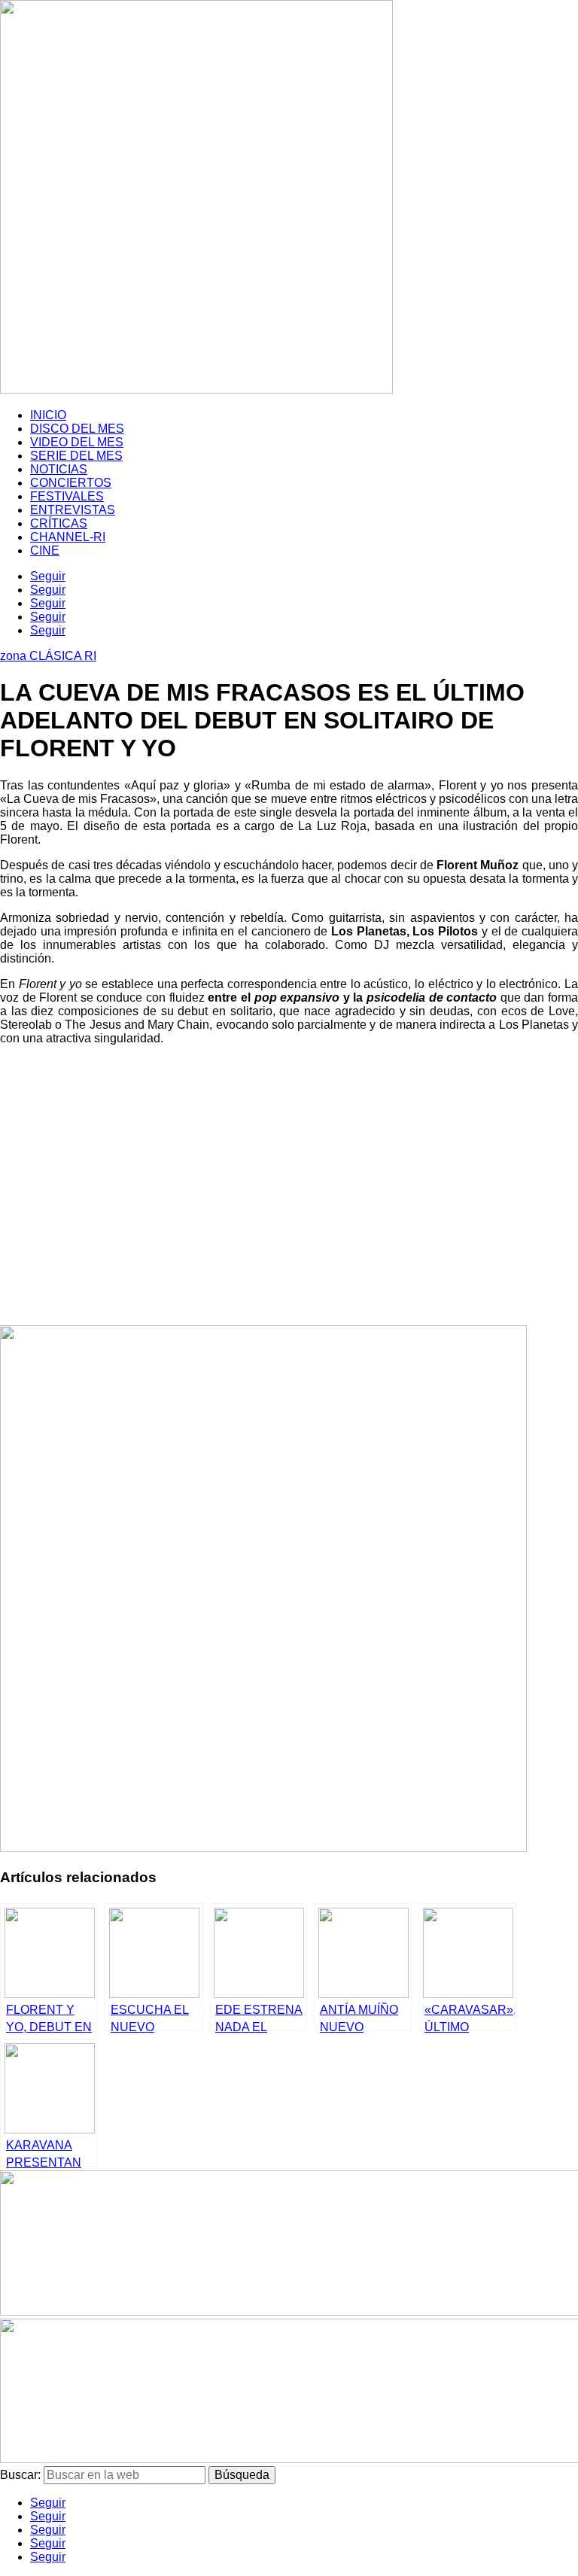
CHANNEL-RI (68, 537)
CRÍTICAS (59, 523)
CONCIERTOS (71, 483)
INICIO (48, 415)
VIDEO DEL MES (77, 442)
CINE (45, 550)
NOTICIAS (59, 469)
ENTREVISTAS (73, 510)
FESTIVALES (67, 496)
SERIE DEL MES (76, 456)
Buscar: (20, 2475)
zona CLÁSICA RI (48, 656)
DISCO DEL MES (77, 429)
